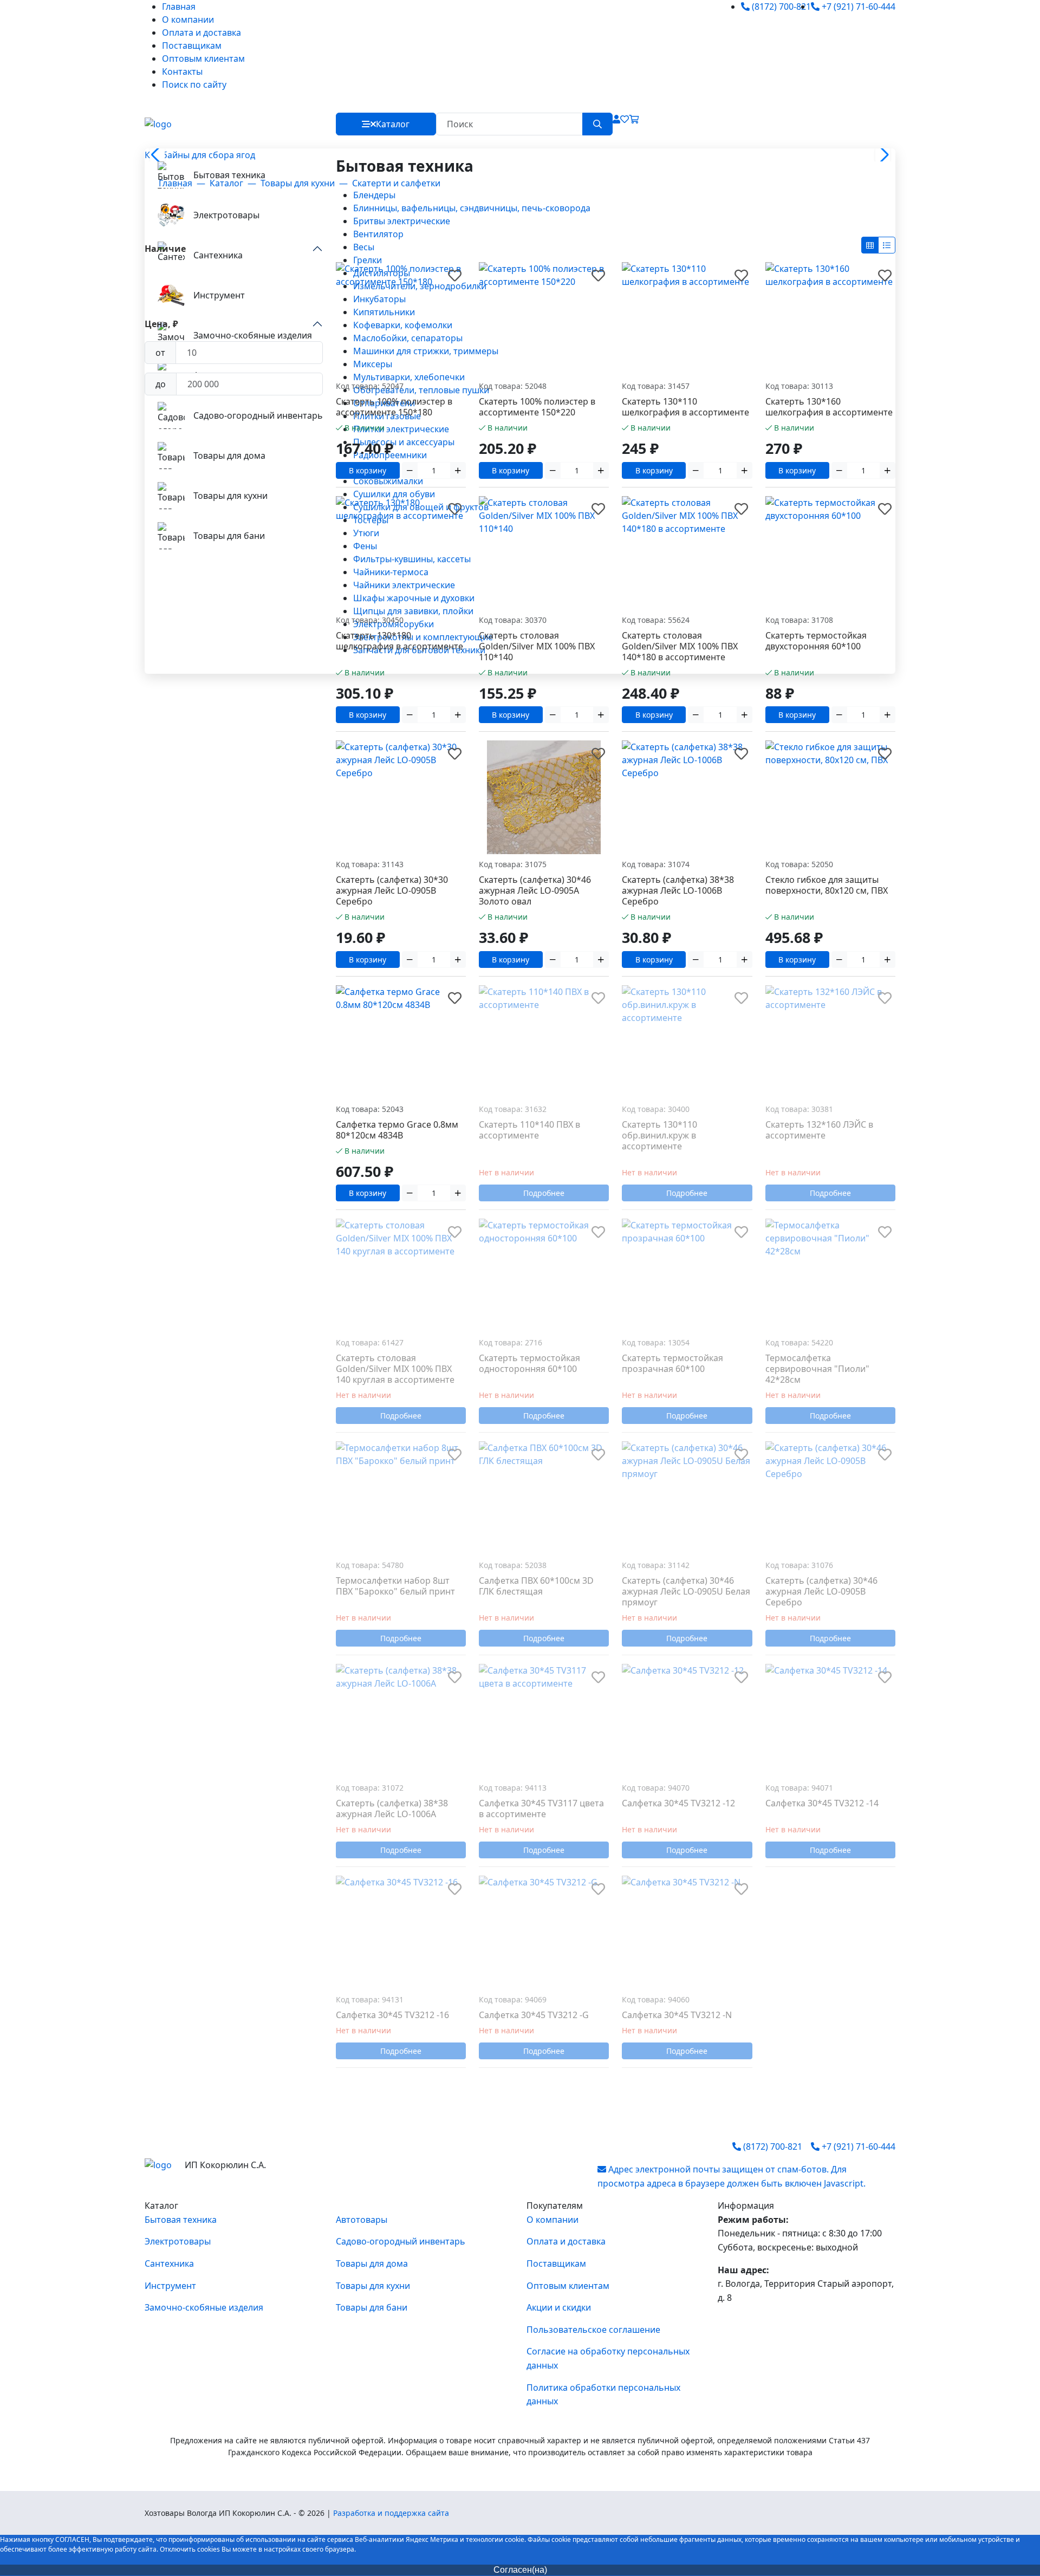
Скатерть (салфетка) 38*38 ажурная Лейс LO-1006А (392, 1809)
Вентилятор (378, 234)
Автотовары (362, 2220)
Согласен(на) (520, 2570)
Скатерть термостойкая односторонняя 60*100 (529, 1363)
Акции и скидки (559, 2307)
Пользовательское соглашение (593, 2330)
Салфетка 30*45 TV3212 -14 (822, 1803)
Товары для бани (372, 2307)
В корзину (368, 470)
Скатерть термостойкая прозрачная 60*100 (672, 1363)
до (161, 384)
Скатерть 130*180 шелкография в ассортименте (399, 641)
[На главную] (158, 124)
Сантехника (169, 2263)
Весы (364, 247)
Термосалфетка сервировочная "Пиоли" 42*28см (817, 1369)
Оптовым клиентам (203, 58)
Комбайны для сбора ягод (200, 155)
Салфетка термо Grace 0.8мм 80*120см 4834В (397, 1130)
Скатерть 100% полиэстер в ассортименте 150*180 (394, 407)
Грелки (368, 260)
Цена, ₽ (161, 324)
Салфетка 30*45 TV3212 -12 (678, 1803)
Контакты (182, 71)
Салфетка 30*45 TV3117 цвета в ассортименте (541, 1809)
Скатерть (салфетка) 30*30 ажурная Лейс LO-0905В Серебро (392, 890)
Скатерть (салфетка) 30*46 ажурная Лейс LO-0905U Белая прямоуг (686, 1591)
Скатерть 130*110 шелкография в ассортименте (685, 407)
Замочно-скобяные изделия (204, 2307)
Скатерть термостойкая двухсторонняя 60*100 (816, 641)
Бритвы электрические (402, 221)
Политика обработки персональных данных (603, 2395)
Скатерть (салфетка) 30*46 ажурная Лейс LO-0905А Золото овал (535, 890)
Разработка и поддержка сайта (391, 2513)
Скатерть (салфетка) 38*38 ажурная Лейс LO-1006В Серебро (678, 890)
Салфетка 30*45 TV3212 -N (677, 2015)
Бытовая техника (181, 2220)
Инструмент (170, 2286)
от (160, 353)
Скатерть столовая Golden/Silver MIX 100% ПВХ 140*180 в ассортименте (680, 646)
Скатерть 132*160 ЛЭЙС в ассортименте (819, 1130)
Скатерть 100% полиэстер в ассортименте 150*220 (537, 407)
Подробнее (544, 1193)
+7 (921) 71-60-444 (857, 6)
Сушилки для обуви (394, 494)
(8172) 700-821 (780, 6)
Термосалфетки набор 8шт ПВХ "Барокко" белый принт (395, 1586)
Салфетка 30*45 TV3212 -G (534, 2015)
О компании (188, 19)
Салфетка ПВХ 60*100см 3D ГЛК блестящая (536, 1586)
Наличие (165, 249)
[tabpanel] (611, 407)
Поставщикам (192, 45)
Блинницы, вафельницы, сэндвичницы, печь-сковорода (472, 208)
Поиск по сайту (194, 84)
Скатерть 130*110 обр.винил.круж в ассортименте (659, 1135)
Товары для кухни (373, 2286)
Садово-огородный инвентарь (401, 2241)
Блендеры (374, 195)
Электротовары (178, 2241)
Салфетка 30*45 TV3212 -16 (392, 2015)
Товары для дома (372, 2263)
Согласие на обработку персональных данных (608, 2358)
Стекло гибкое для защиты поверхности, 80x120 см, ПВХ (827, 885)
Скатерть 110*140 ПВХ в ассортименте (529, 1130)
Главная (179, 6)
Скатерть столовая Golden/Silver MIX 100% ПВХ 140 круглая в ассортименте (395, 1369)
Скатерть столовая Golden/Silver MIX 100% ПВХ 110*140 (537, 646)
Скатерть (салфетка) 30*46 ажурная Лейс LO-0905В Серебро (821, 1591)
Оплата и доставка (201, 32)
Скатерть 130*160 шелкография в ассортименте (829, 407)
